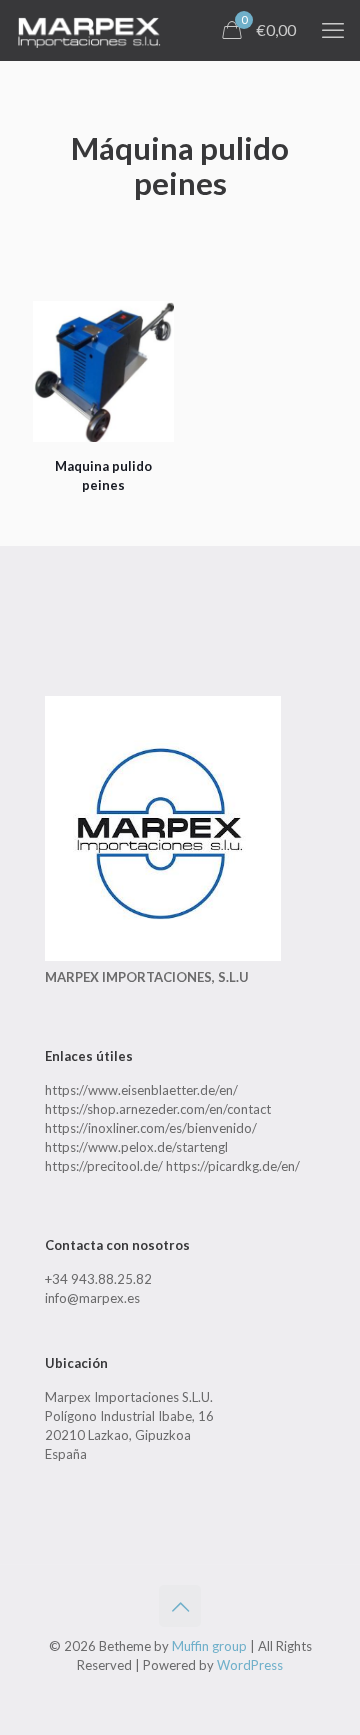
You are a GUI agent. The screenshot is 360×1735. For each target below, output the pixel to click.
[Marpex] (89, 30)
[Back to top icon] (180, 1606)
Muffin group (209, 1646)
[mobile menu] (333, 30)
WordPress (250, 1665)
